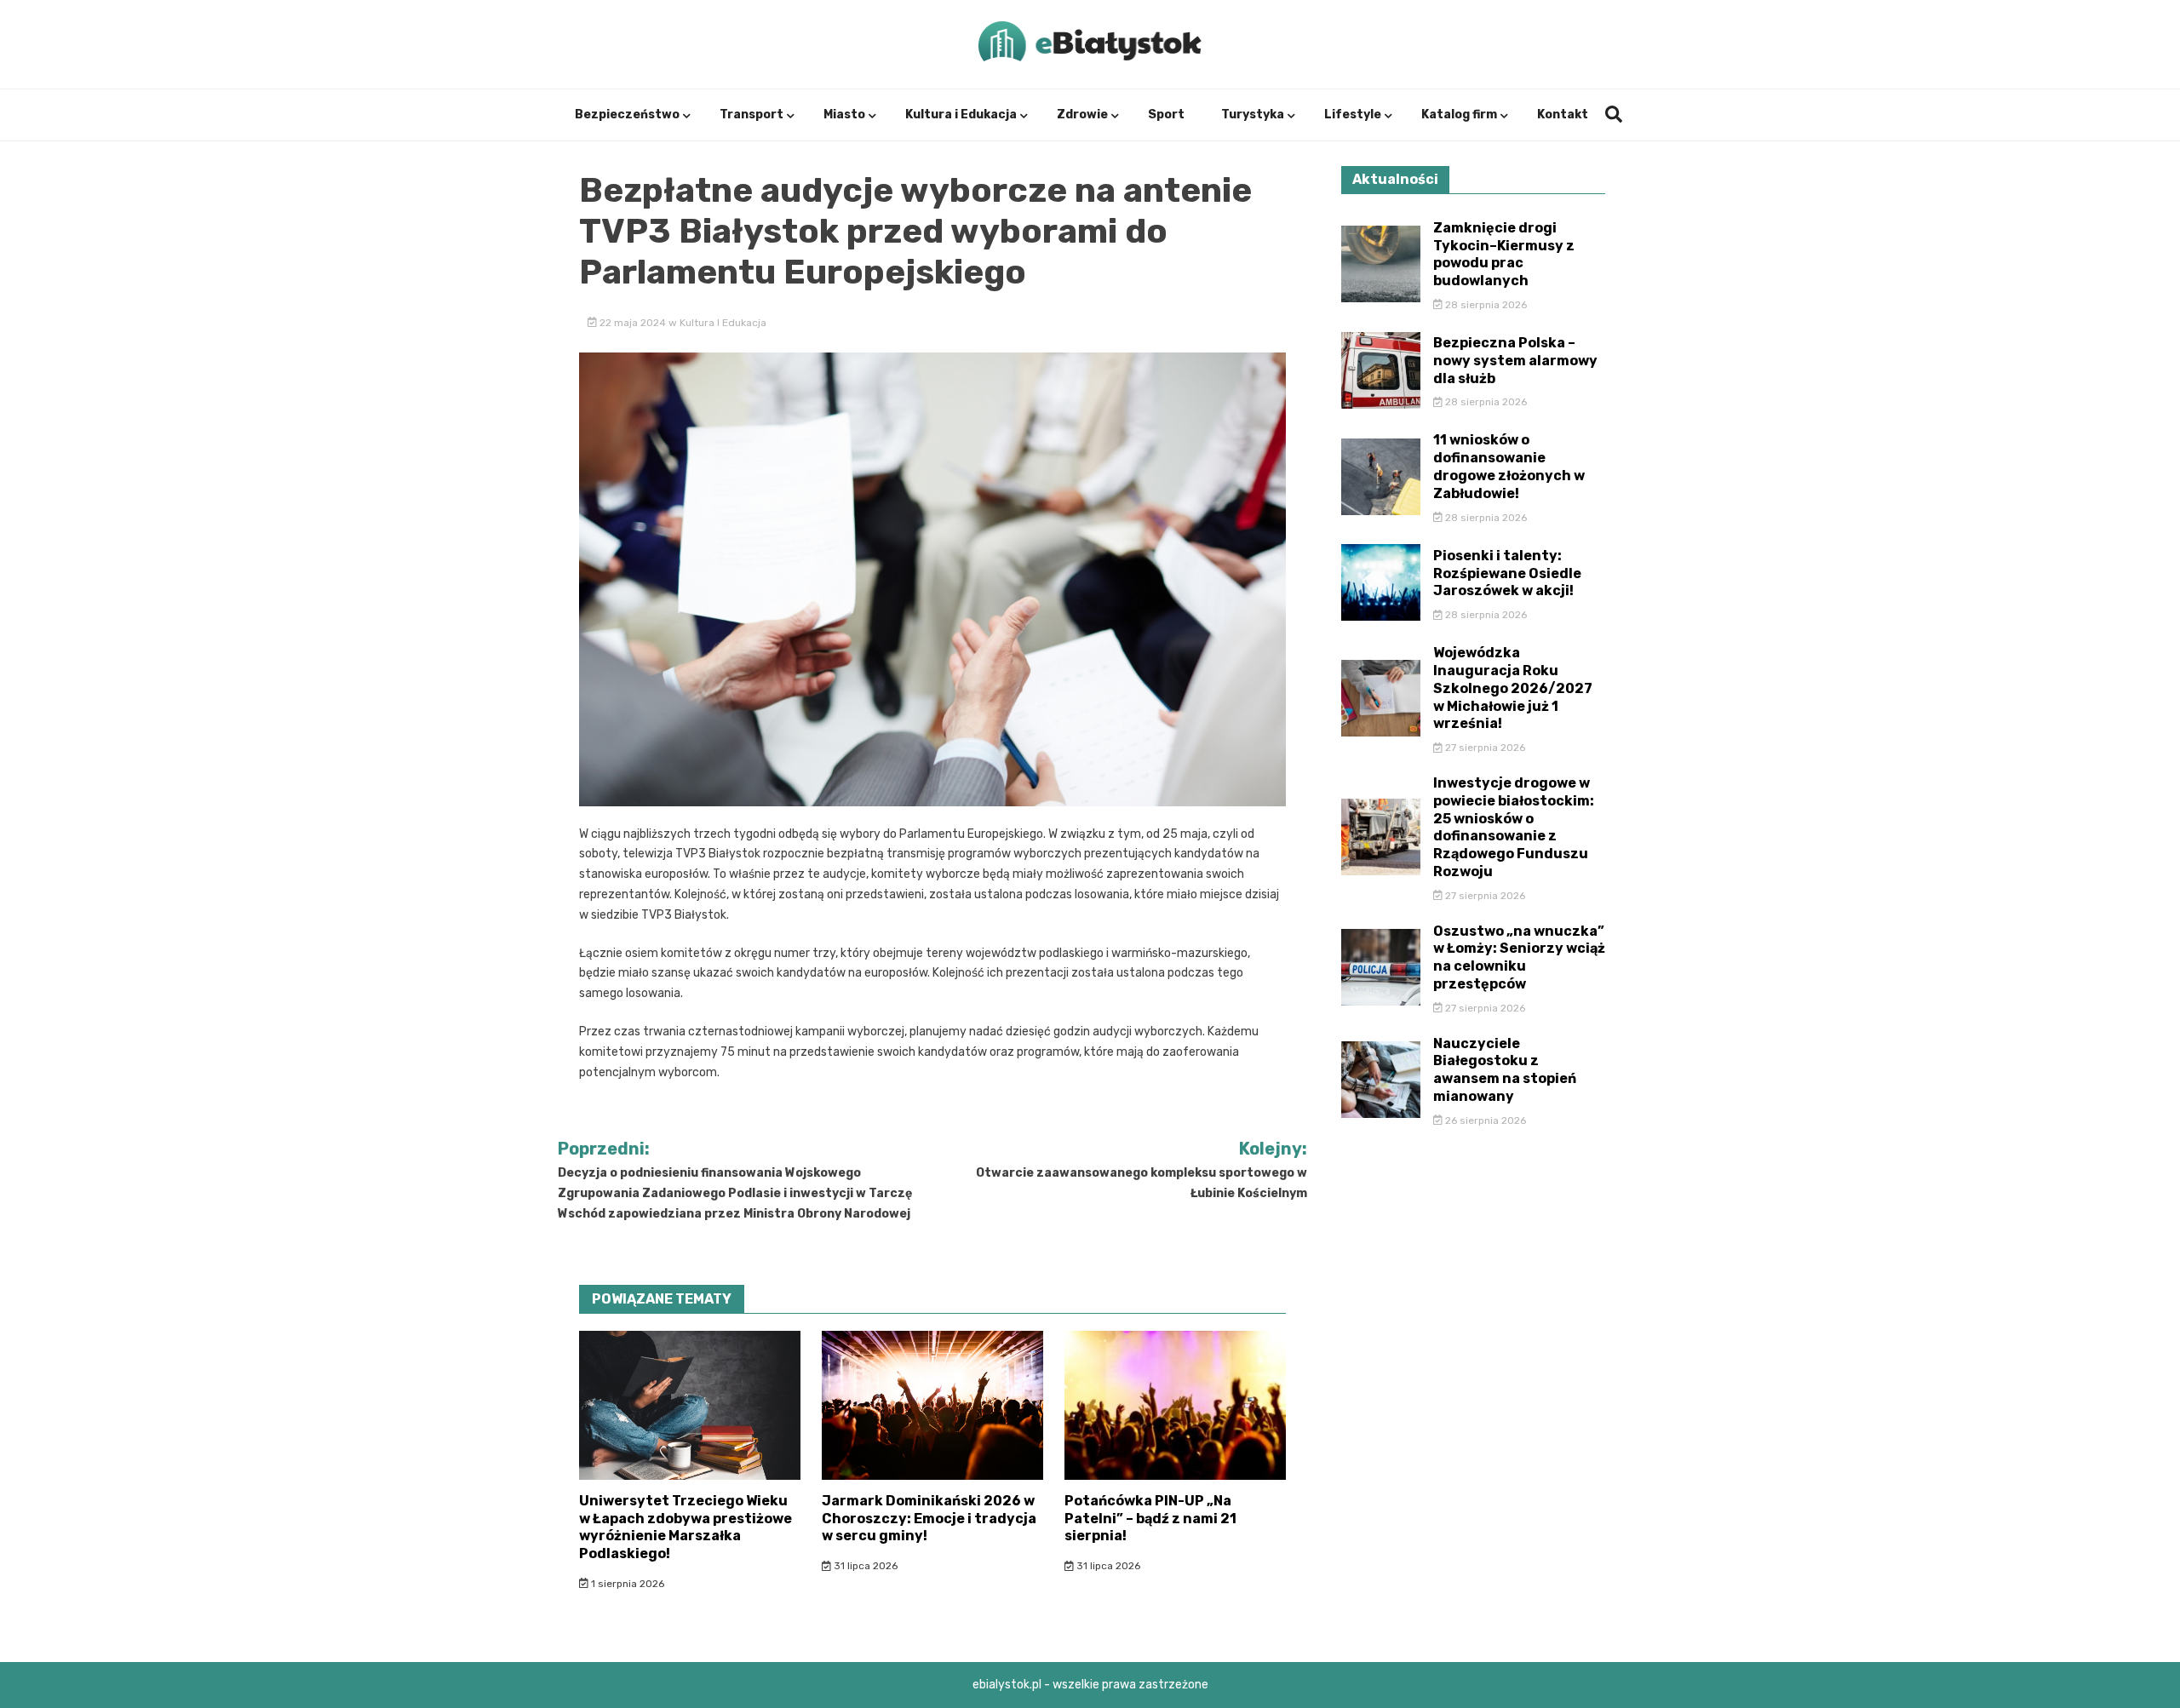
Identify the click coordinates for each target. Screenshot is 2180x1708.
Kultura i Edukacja (961, 115)
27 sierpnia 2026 (1484, 748)
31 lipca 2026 (864, 1566)
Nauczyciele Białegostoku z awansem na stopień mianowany (1505, 1070)
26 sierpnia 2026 (1484, 1121)
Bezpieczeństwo (627, 115)
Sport (1166, 115)
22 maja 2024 (633, 323)
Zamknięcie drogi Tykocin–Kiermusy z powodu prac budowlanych (1504, 254)
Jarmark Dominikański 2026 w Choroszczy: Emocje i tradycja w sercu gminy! (929, 1519)
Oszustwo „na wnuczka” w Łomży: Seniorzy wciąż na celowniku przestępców (1519, 957)
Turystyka (1253, 115)
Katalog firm (1459, 115)
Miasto (844, 115)
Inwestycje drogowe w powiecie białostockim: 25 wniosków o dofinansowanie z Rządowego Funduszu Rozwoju (1514, 827)
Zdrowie (1082, 115)
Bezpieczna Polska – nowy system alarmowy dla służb (1515, 361)
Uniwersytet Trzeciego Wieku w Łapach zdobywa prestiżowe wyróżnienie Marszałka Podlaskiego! (686, 1527)
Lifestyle (1353, 115)
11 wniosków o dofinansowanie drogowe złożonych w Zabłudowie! (1509, 466)
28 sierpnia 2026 (1485, 305)
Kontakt (1563, 115)
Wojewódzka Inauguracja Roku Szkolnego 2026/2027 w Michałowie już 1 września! (1513, 688)
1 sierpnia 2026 (626, 1584)
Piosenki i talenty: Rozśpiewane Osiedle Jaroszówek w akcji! (1507, 573)
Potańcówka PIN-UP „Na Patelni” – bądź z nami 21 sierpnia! (1150, 1519)
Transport (752, 115)
